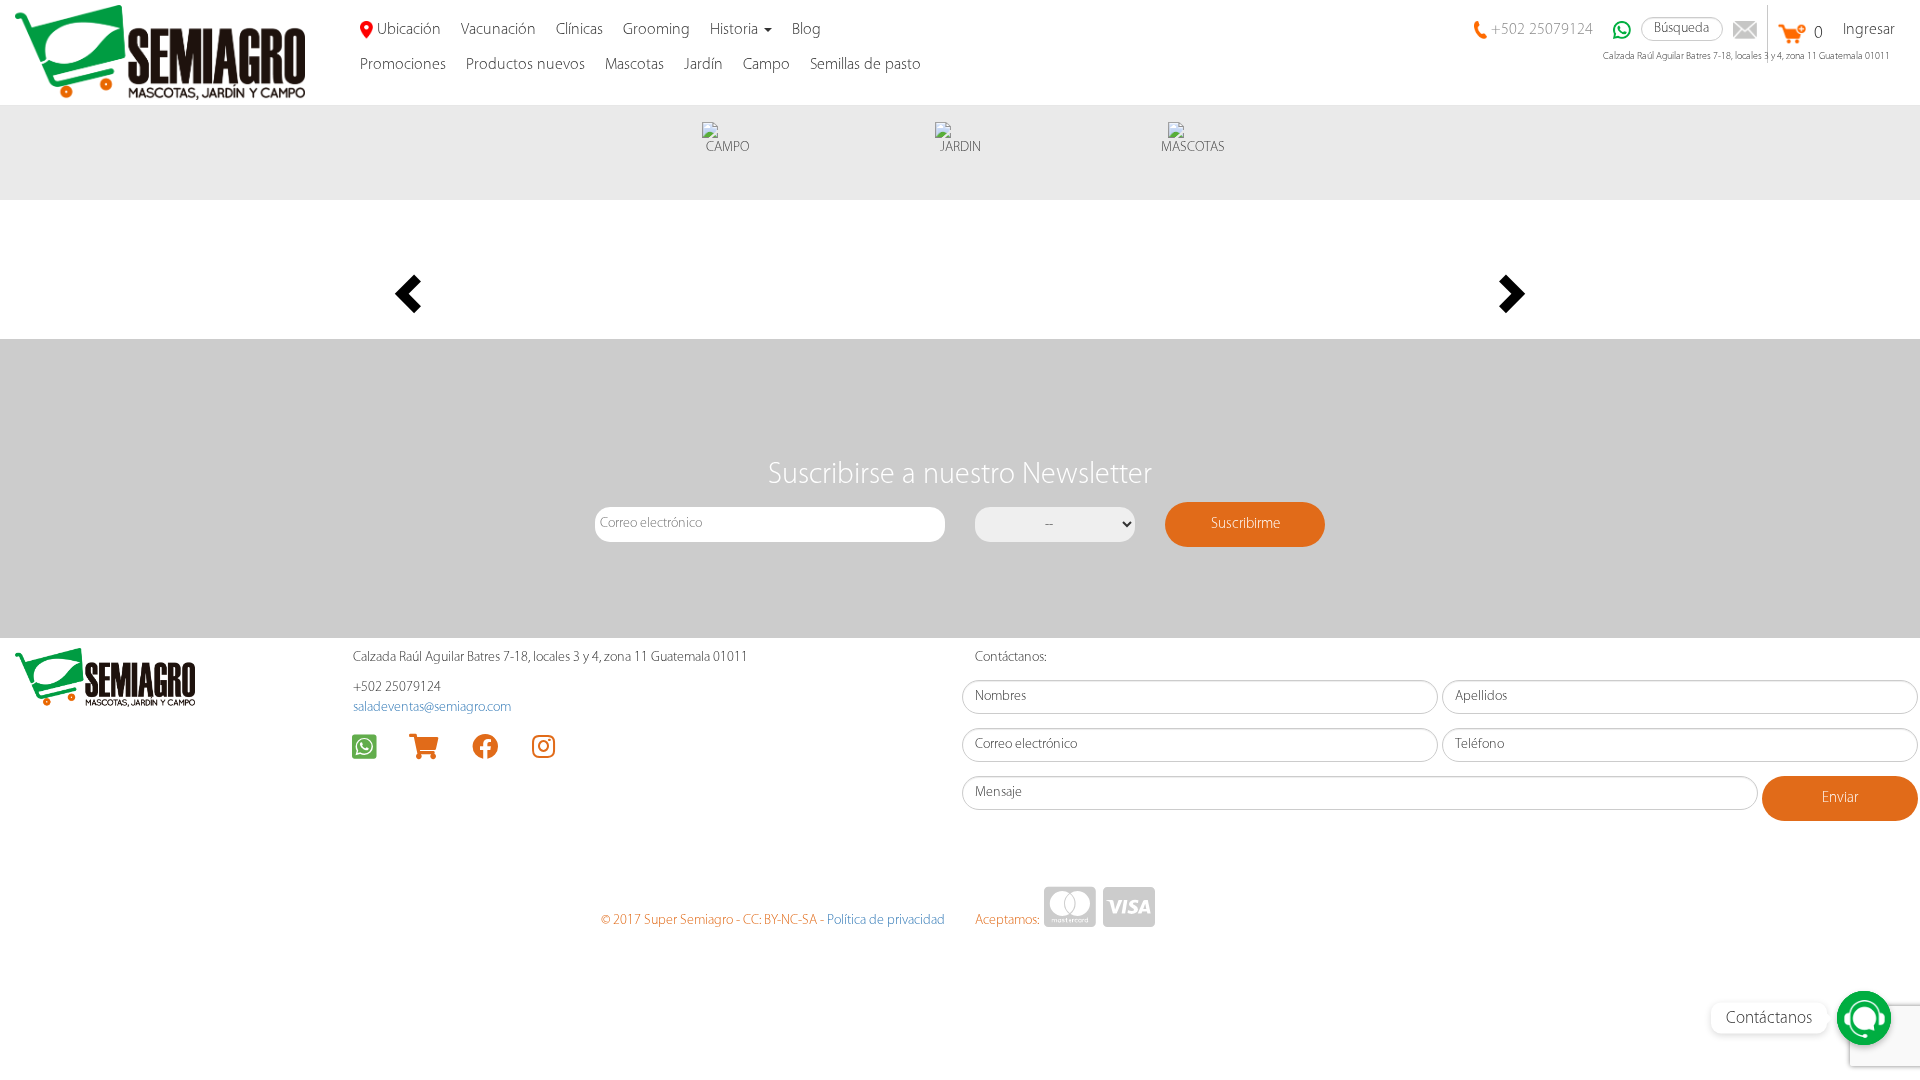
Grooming (656, 30)
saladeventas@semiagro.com (432, 707)
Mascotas (634, 65)
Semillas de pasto (865, 65)
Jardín (703, 65)
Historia (736, 30)
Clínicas (579, 30)
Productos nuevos (525, 65)
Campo (766, 65)
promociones (403, 65)
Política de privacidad (886, 920)
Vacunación (498, 30)
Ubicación (407, 30)
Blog (806, 30)
